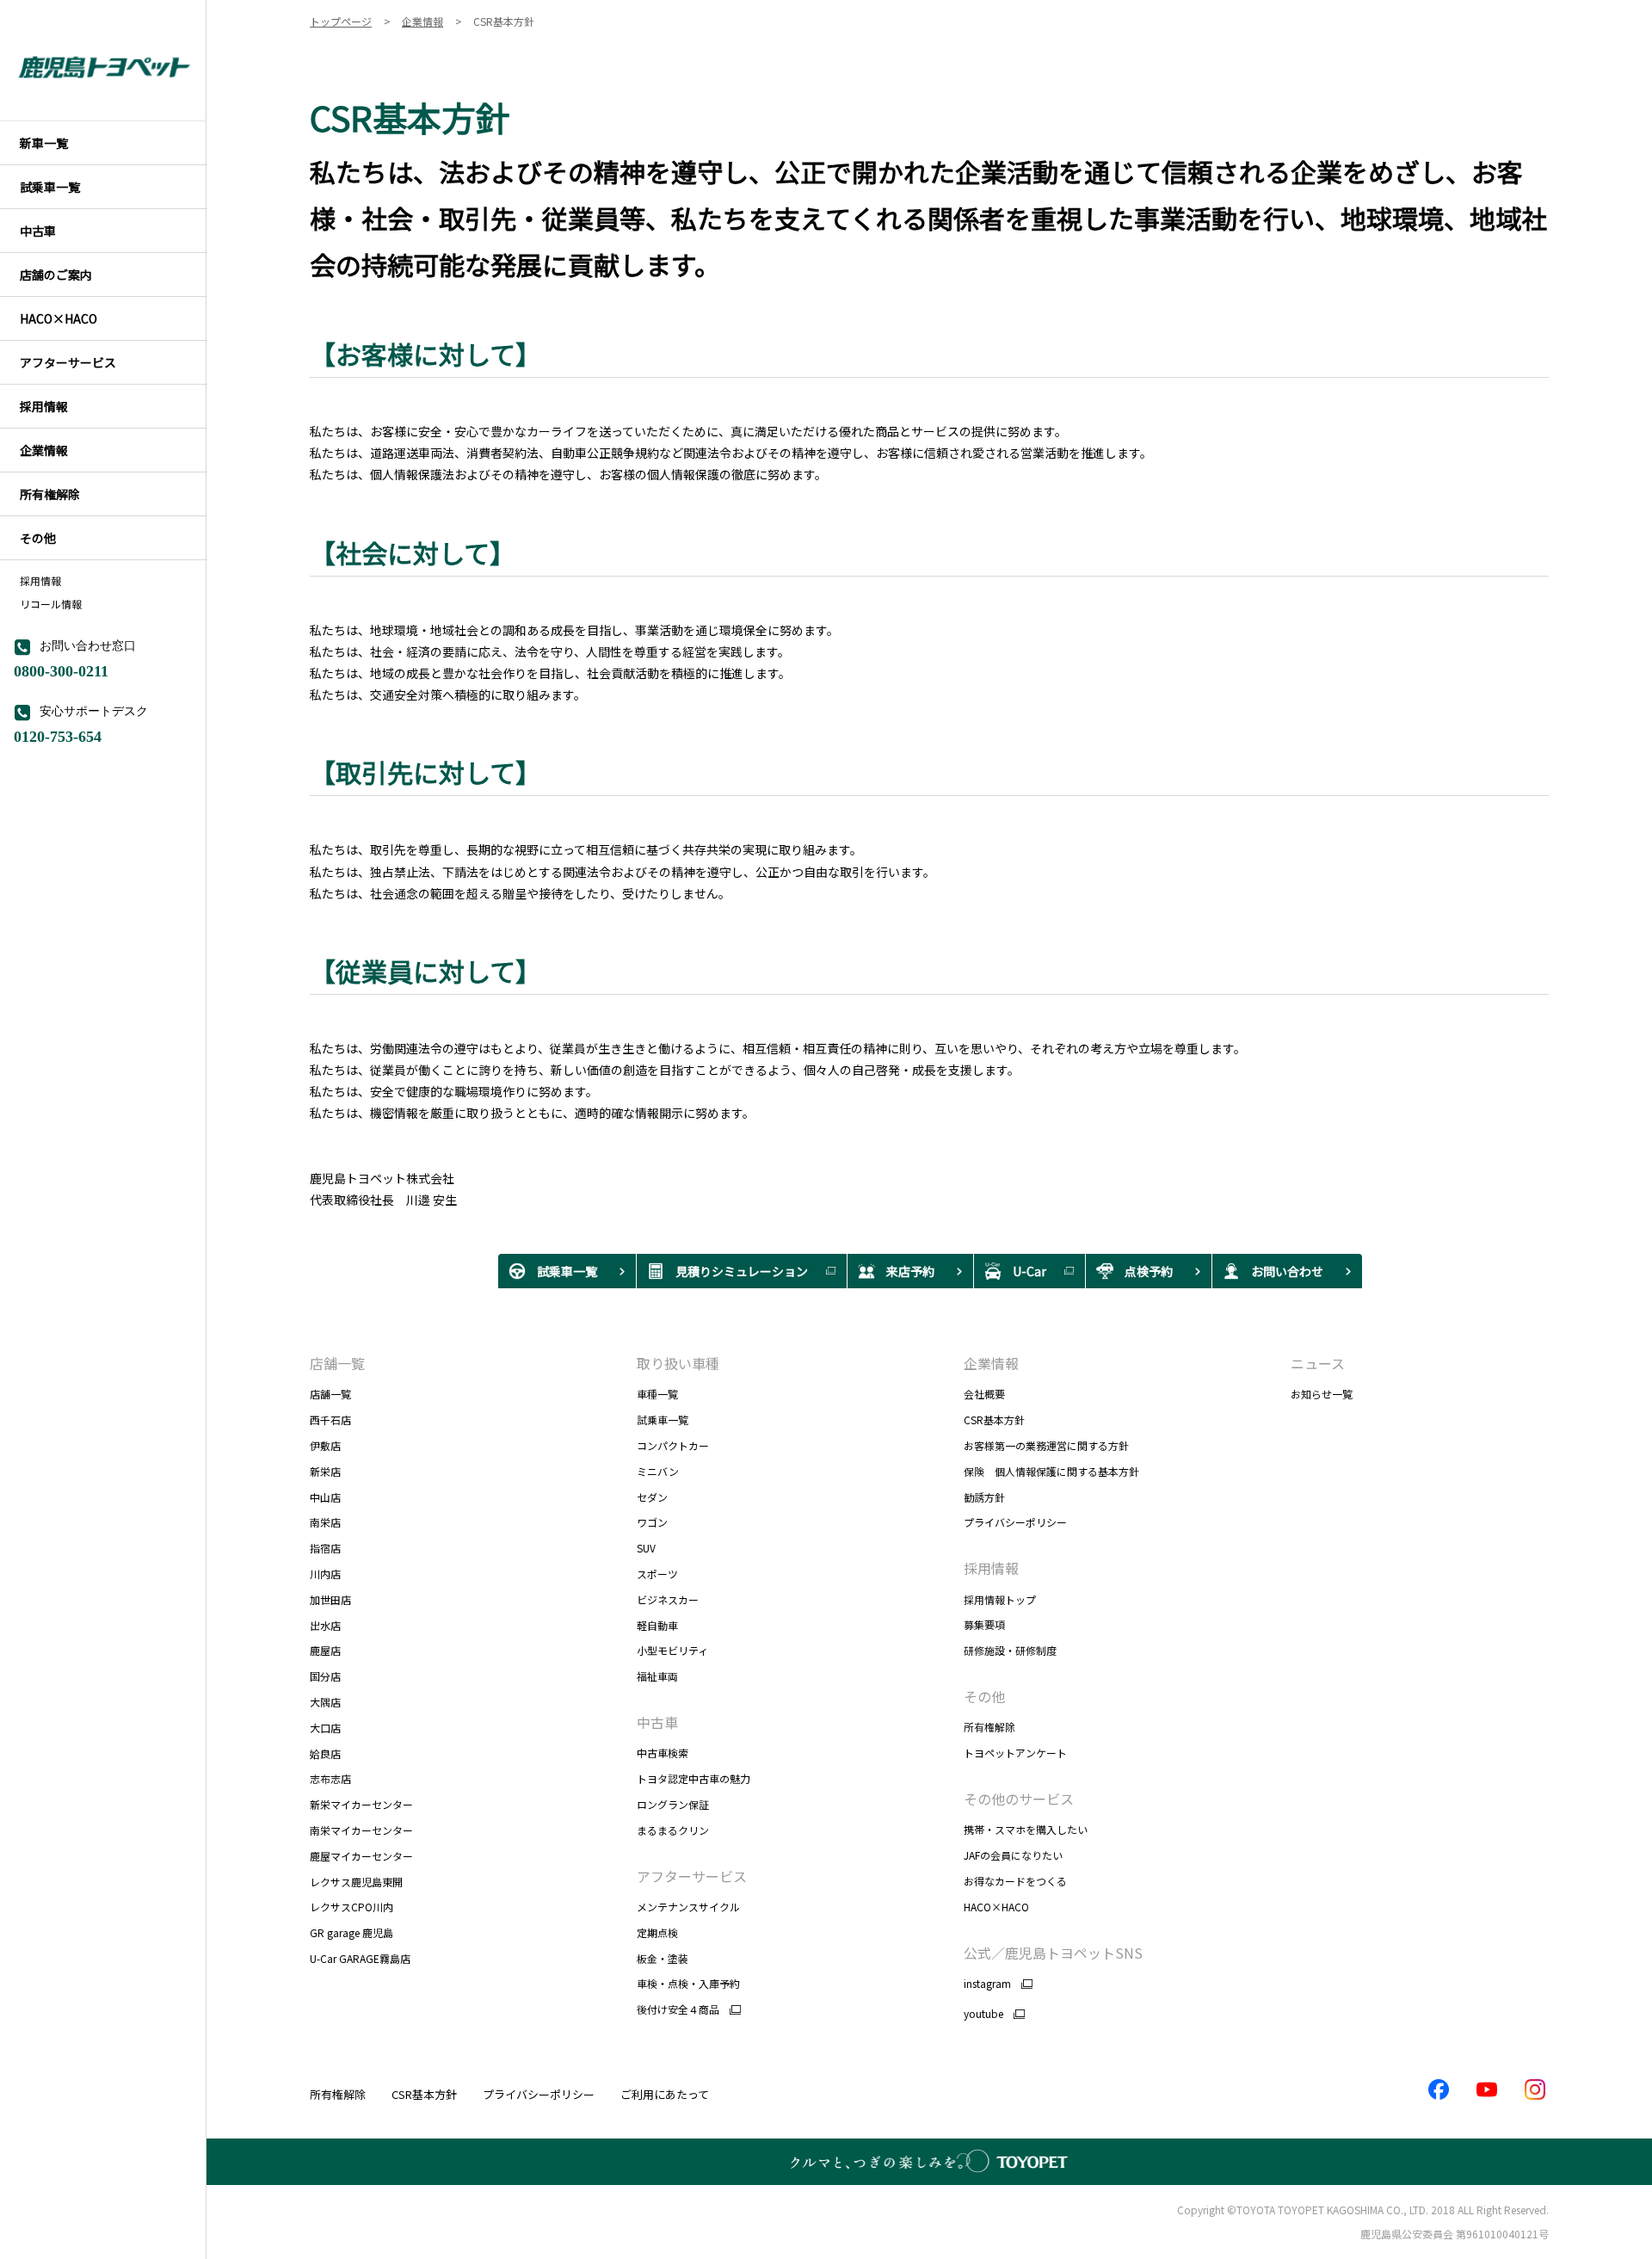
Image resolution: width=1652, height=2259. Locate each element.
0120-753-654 (58, 735)
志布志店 (330, 1778)
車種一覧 (657, 1394)
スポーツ (657, 1574)
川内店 (325, 1574)
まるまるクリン (673, 1830)
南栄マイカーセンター (361, 1830)
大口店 (325, 1728)
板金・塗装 (663, 1958)
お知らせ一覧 (1322, 1394)
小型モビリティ (672, 1650)
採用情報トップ (1000, 1599)
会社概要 (984, 1394)
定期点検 (657, 1932)
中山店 (325, 1497)
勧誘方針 (984, 1497)
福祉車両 (669, 1676)
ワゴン (652, 1522)
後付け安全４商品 (678, 2009)
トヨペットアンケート (1015, 1753)
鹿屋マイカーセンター (361, 1856)
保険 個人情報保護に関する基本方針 (1051, 1471)
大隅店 (325, 1702)
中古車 (657, 1722)
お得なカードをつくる (1015, 1881)
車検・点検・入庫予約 (688, 1983)
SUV (646, 1548)
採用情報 (40, 581)
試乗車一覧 (663, 1420)
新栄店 (325, 1471)
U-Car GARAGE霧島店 (360, 1958)
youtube (983, 2014)
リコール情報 (51, 604)
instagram (987, 1984)
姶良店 (325, 1753)
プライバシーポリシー (1015, 1522)
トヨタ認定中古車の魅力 (693, 1778)
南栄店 (325, 1522)
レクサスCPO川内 (351, 1907)
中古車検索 (663, 1753)
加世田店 (330, 1599)
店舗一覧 (330, 1394)
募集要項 (984, 1624)
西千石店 (330, 1420)
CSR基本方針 (994, 1420)
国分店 (325, 1676)
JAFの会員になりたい (1013, 1855)
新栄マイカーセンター (361, 1804)
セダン (652, 1497)
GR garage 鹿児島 (351, 1932)
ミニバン (658, 1471)
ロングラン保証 (673, 1804)
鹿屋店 (325, 1650)
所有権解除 (989, 1727)
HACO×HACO (996, 1907)
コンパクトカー (673, 1445)
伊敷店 (325, 1445)
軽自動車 (657, 1625)
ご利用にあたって (665, 2094)
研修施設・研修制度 (1010, 1650)
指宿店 (325, 1548)
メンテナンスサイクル (688, 1907)
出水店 (325, 1625)
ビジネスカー (668, 1599)
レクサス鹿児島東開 (356, 1882)
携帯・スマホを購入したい (1026, 1829)
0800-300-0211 (61, 670)
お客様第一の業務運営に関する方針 (1046, 1445)
